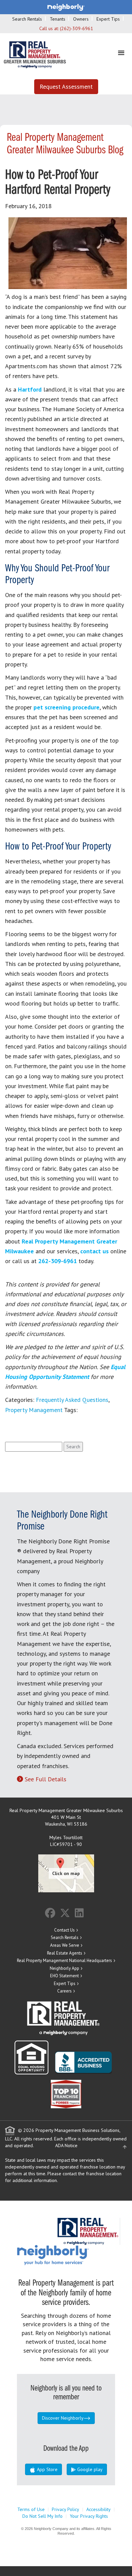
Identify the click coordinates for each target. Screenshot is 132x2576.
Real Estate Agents (65, 1953)
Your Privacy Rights (89, 2516)
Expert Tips (108, 19)
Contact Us (64, 1930)
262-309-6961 (58, 1261)
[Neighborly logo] (66, 7)
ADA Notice (66, 2145)
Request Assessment (66, 86)
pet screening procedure (67, 707)
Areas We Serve (65, 1945)
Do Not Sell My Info (42, 2516)
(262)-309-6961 (76, 28)
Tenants (58, 19)
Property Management (34, 1410)
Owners (81, 19)
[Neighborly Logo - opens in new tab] (73, 2254)
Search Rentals (27, 19)
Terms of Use (31, 2509)
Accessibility (98, 2509)
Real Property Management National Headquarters (64, 1961)
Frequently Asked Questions (72, 1400)
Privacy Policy (65, 2509)
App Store (47, 2469)
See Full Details (46, 1779)
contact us (94, 1251)
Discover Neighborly (63, 2418)
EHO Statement (64, 1976)
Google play (89, 2469)
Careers (64, 1991)
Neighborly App (64, 1968)
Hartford (30, 389)
